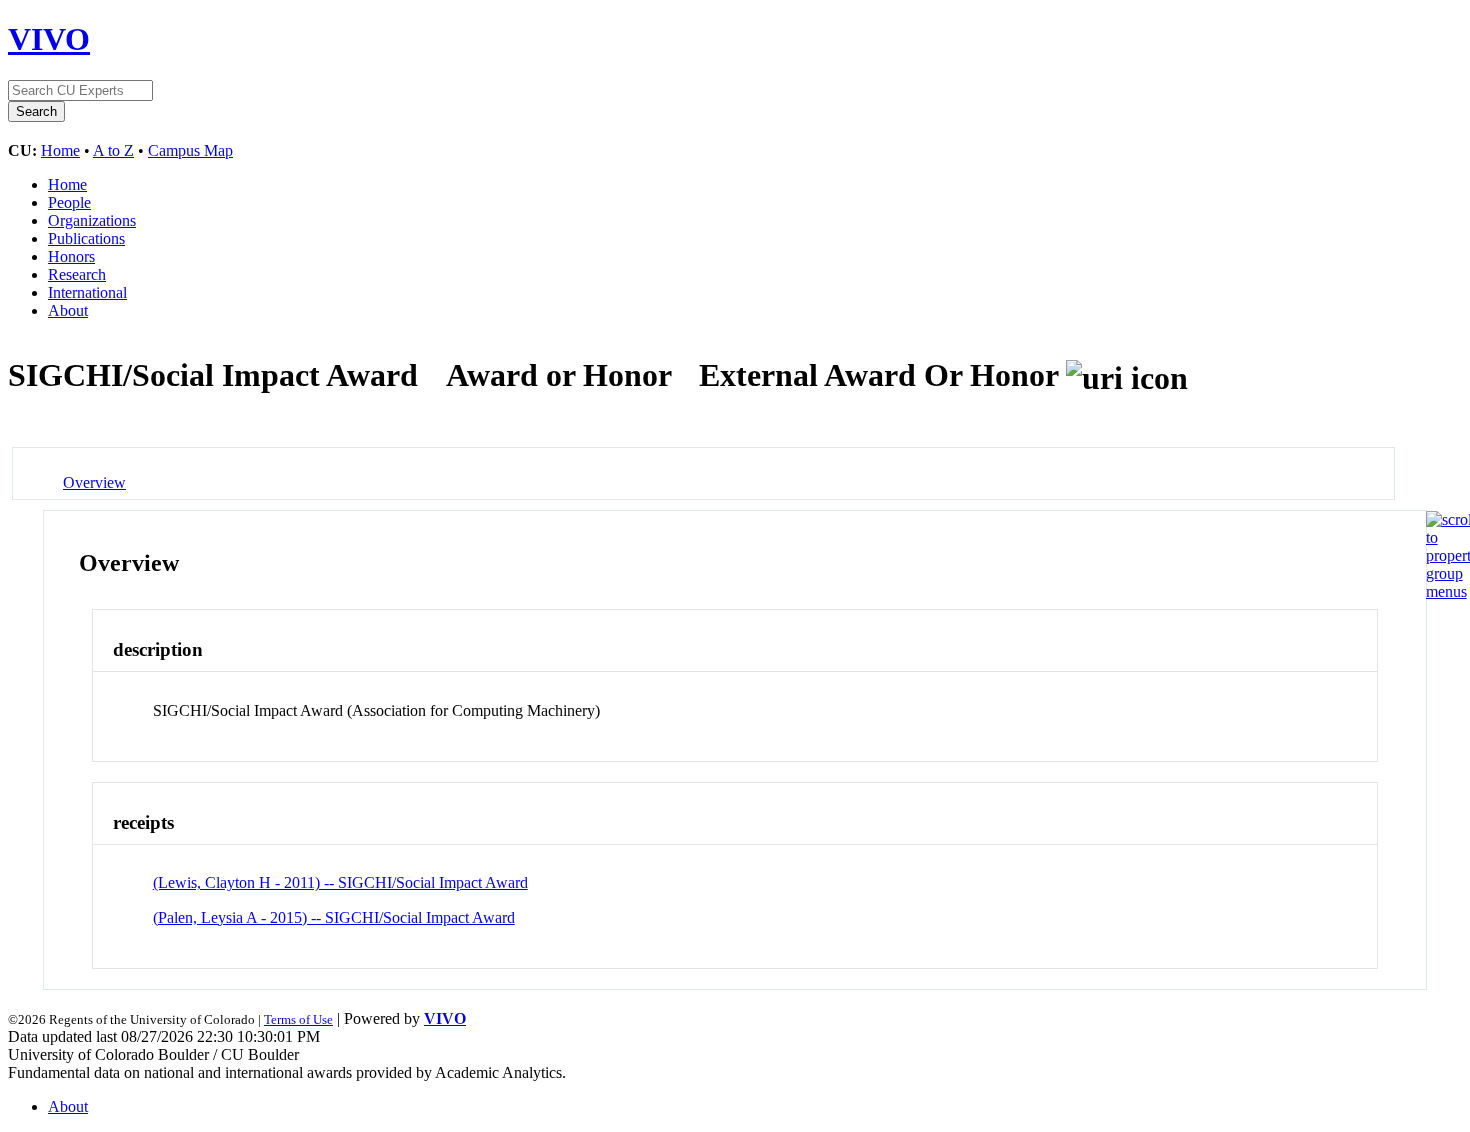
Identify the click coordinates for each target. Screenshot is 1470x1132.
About (68, 310)
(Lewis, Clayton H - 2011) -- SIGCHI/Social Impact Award (340, 882)
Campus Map (190, 150)
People (69, 202)
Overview (94, 482)
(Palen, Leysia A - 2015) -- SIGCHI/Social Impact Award (334, 917)
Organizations (92, 220)
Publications (86, 238)
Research (77, 274)
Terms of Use (298, 1019)
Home (60, 150)
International (87, 292)
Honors (71, 256)
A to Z (113, 150)
